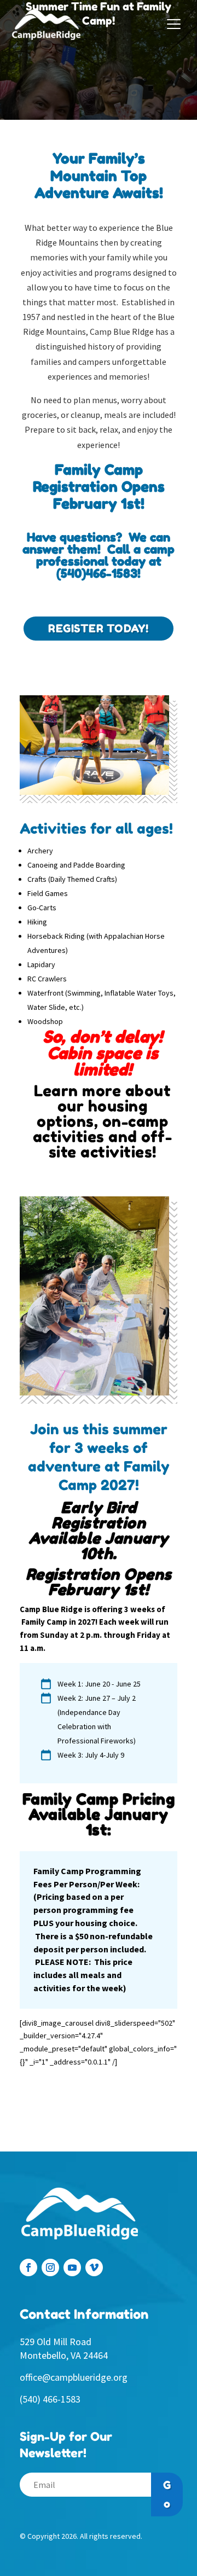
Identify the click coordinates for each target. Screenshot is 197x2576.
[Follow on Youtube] (72, 2267)
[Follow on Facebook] (28, 2267)
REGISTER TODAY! (99, 629)
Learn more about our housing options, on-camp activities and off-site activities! (103, 1121)
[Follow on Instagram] (50, 2267)
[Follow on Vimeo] (94, 2267)
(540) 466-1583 (50, 2399)
